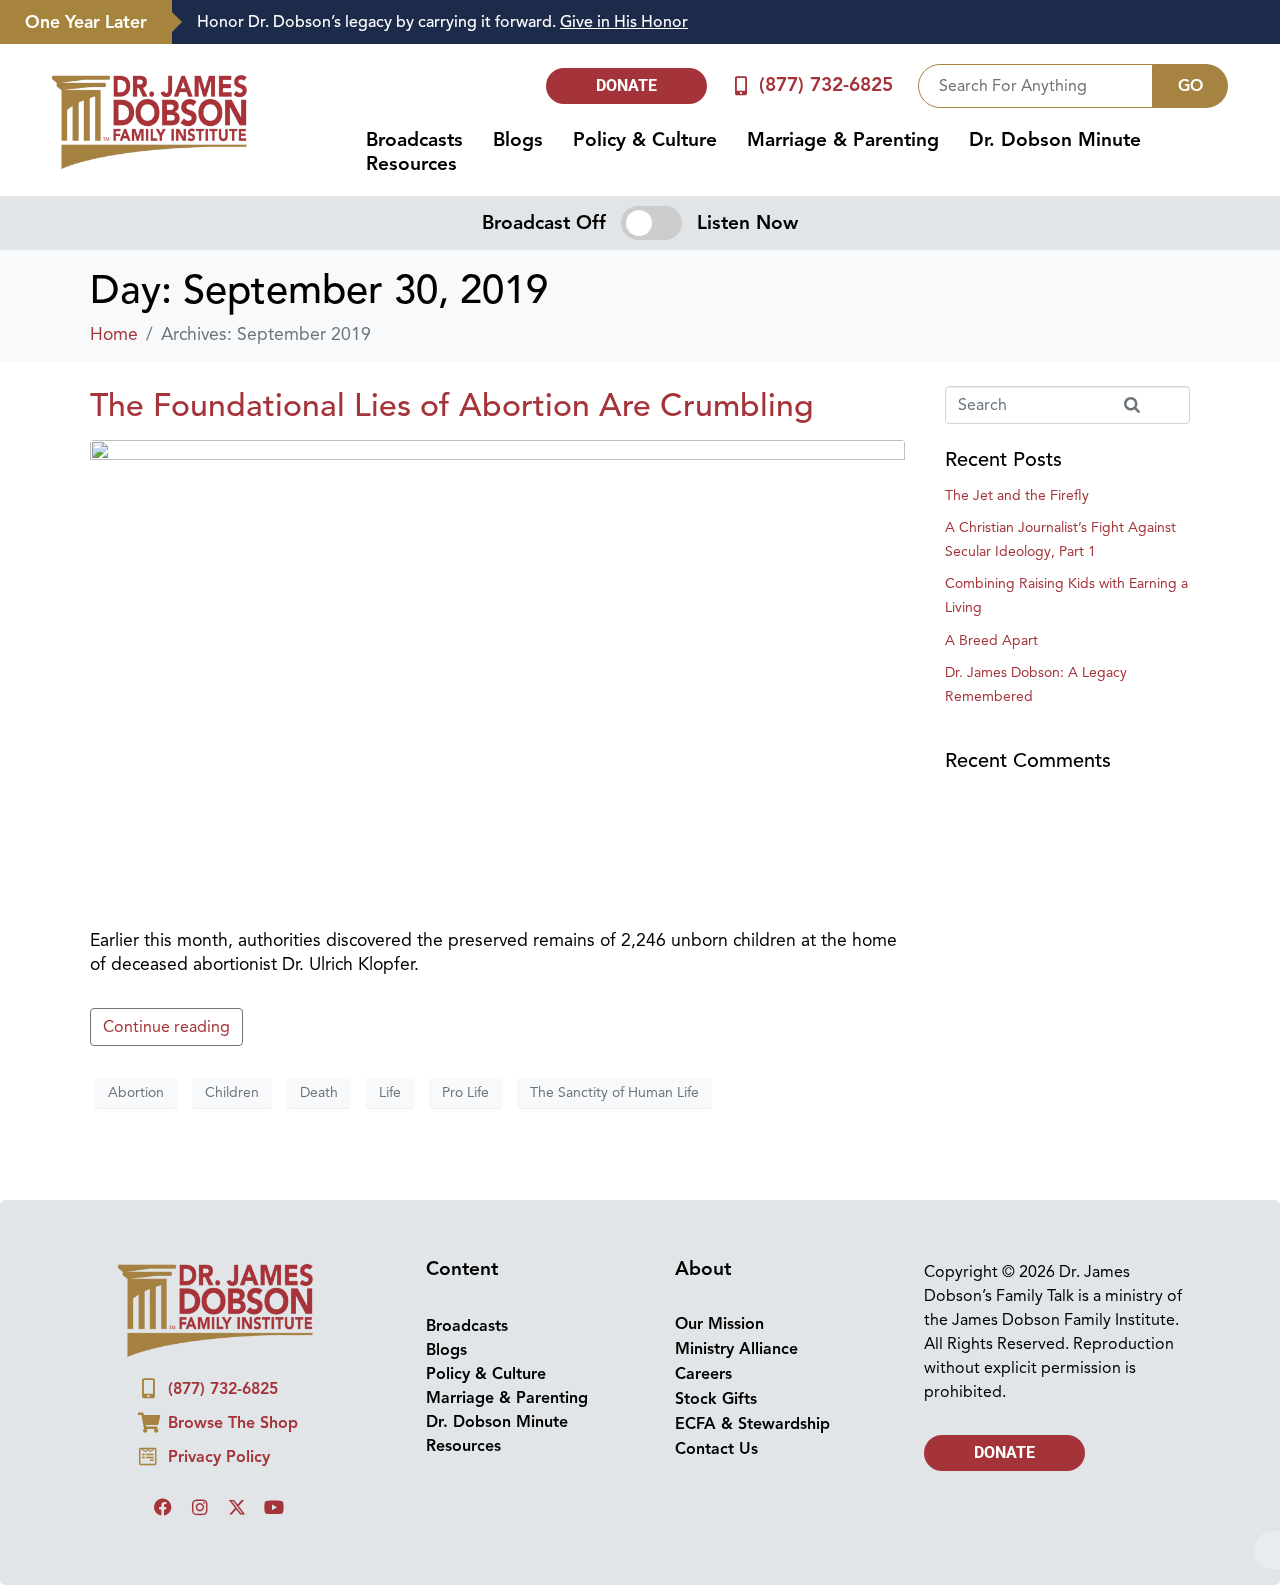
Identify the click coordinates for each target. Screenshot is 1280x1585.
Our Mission (719, 1324)
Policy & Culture (645, 140)
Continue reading (166, 1027)
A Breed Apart (991, 640)
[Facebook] (163, 1507)
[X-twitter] (237, 1507)
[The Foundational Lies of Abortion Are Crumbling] (497, 674)
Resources (411, 164)
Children (232, 1092)
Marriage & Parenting (843, 140)
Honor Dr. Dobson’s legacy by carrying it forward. (442, 22)
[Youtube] (274, 1507)
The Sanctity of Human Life (614, 1092)
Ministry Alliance (736, 1349)
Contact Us (716, 1449)
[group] (716, 22)
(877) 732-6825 (826, 85)
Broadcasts (414, 140)
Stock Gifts (716, 1399)
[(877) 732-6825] (741, 85)
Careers (703, 1374)
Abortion (136, 1092)
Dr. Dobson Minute (1055, 140)
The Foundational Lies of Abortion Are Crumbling (452, 405)
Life (390, 1092)
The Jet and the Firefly (1017, 495)
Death (319, 1092)
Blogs (518, 140)
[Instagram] (200, 1507)
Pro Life (465, 1092)
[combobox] (1035, 86)
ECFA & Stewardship (752, 1424)
